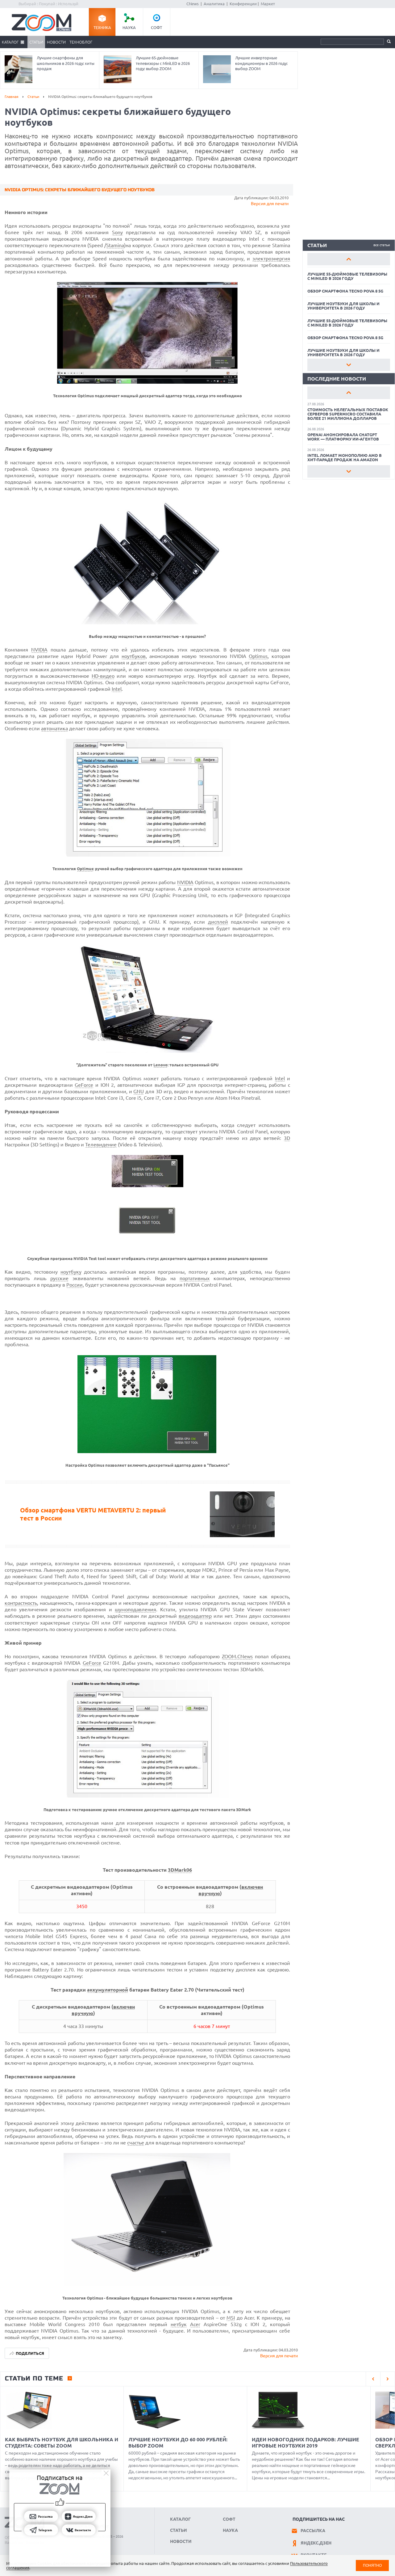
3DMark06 (180, 1870)
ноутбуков (134, 656)
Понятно (372, 2565)
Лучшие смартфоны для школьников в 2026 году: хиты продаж (66, 63)
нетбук (179, 2324)
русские (59, 1278)
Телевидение (101, 1145)
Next (349, 365)
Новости (56, 42)
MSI (231, 2318)
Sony (117, 232)
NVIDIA (39, 650)
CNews (193, 4)
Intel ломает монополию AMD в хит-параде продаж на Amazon (345, 457)
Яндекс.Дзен (316, 2543)
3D (287, 1138)
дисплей (218, 922)
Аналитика (214, 4)
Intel (117, 689)
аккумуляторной (108, 1990)
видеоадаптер (195, 1616)
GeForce (84, 1085)
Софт (156, 27)
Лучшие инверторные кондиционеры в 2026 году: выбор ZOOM (261, 63)
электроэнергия (271, 259)
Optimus (258, 656)
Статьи (36, 42)
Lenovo (160, 1065)
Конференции (243, 4)
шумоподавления (135, 1609)
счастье (136, 2143)
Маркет (268, 4)
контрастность (21, 1603)
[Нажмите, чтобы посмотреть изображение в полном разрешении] (147, 382)
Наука (129, 27)
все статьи (382, 245)
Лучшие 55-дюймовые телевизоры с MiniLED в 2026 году (347, 276)
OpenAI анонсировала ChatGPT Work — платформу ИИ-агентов (343, 437)
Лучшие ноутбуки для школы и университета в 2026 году (343, 306)
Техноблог (81, 42)
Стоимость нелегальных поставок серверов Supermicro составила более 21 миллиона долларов (348, 414)
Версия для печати (270, 204)
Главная (12, 97)
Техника (102, 27)
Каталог (10, 42)
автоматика (54, 728)
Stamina (115, 245)
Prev (349, 259)
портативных (195, 1278)
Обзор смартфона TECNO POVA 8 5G (345, 291)
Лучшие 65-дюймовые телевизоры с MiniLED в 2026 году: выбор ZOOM (163, 63)
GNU (139, 1091)
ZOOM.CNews (237, 1656)
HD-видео (103, 676)
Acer (195, 2324)
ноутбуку (71, 1272)
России (75, 1285)
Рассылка (313, 2531)
